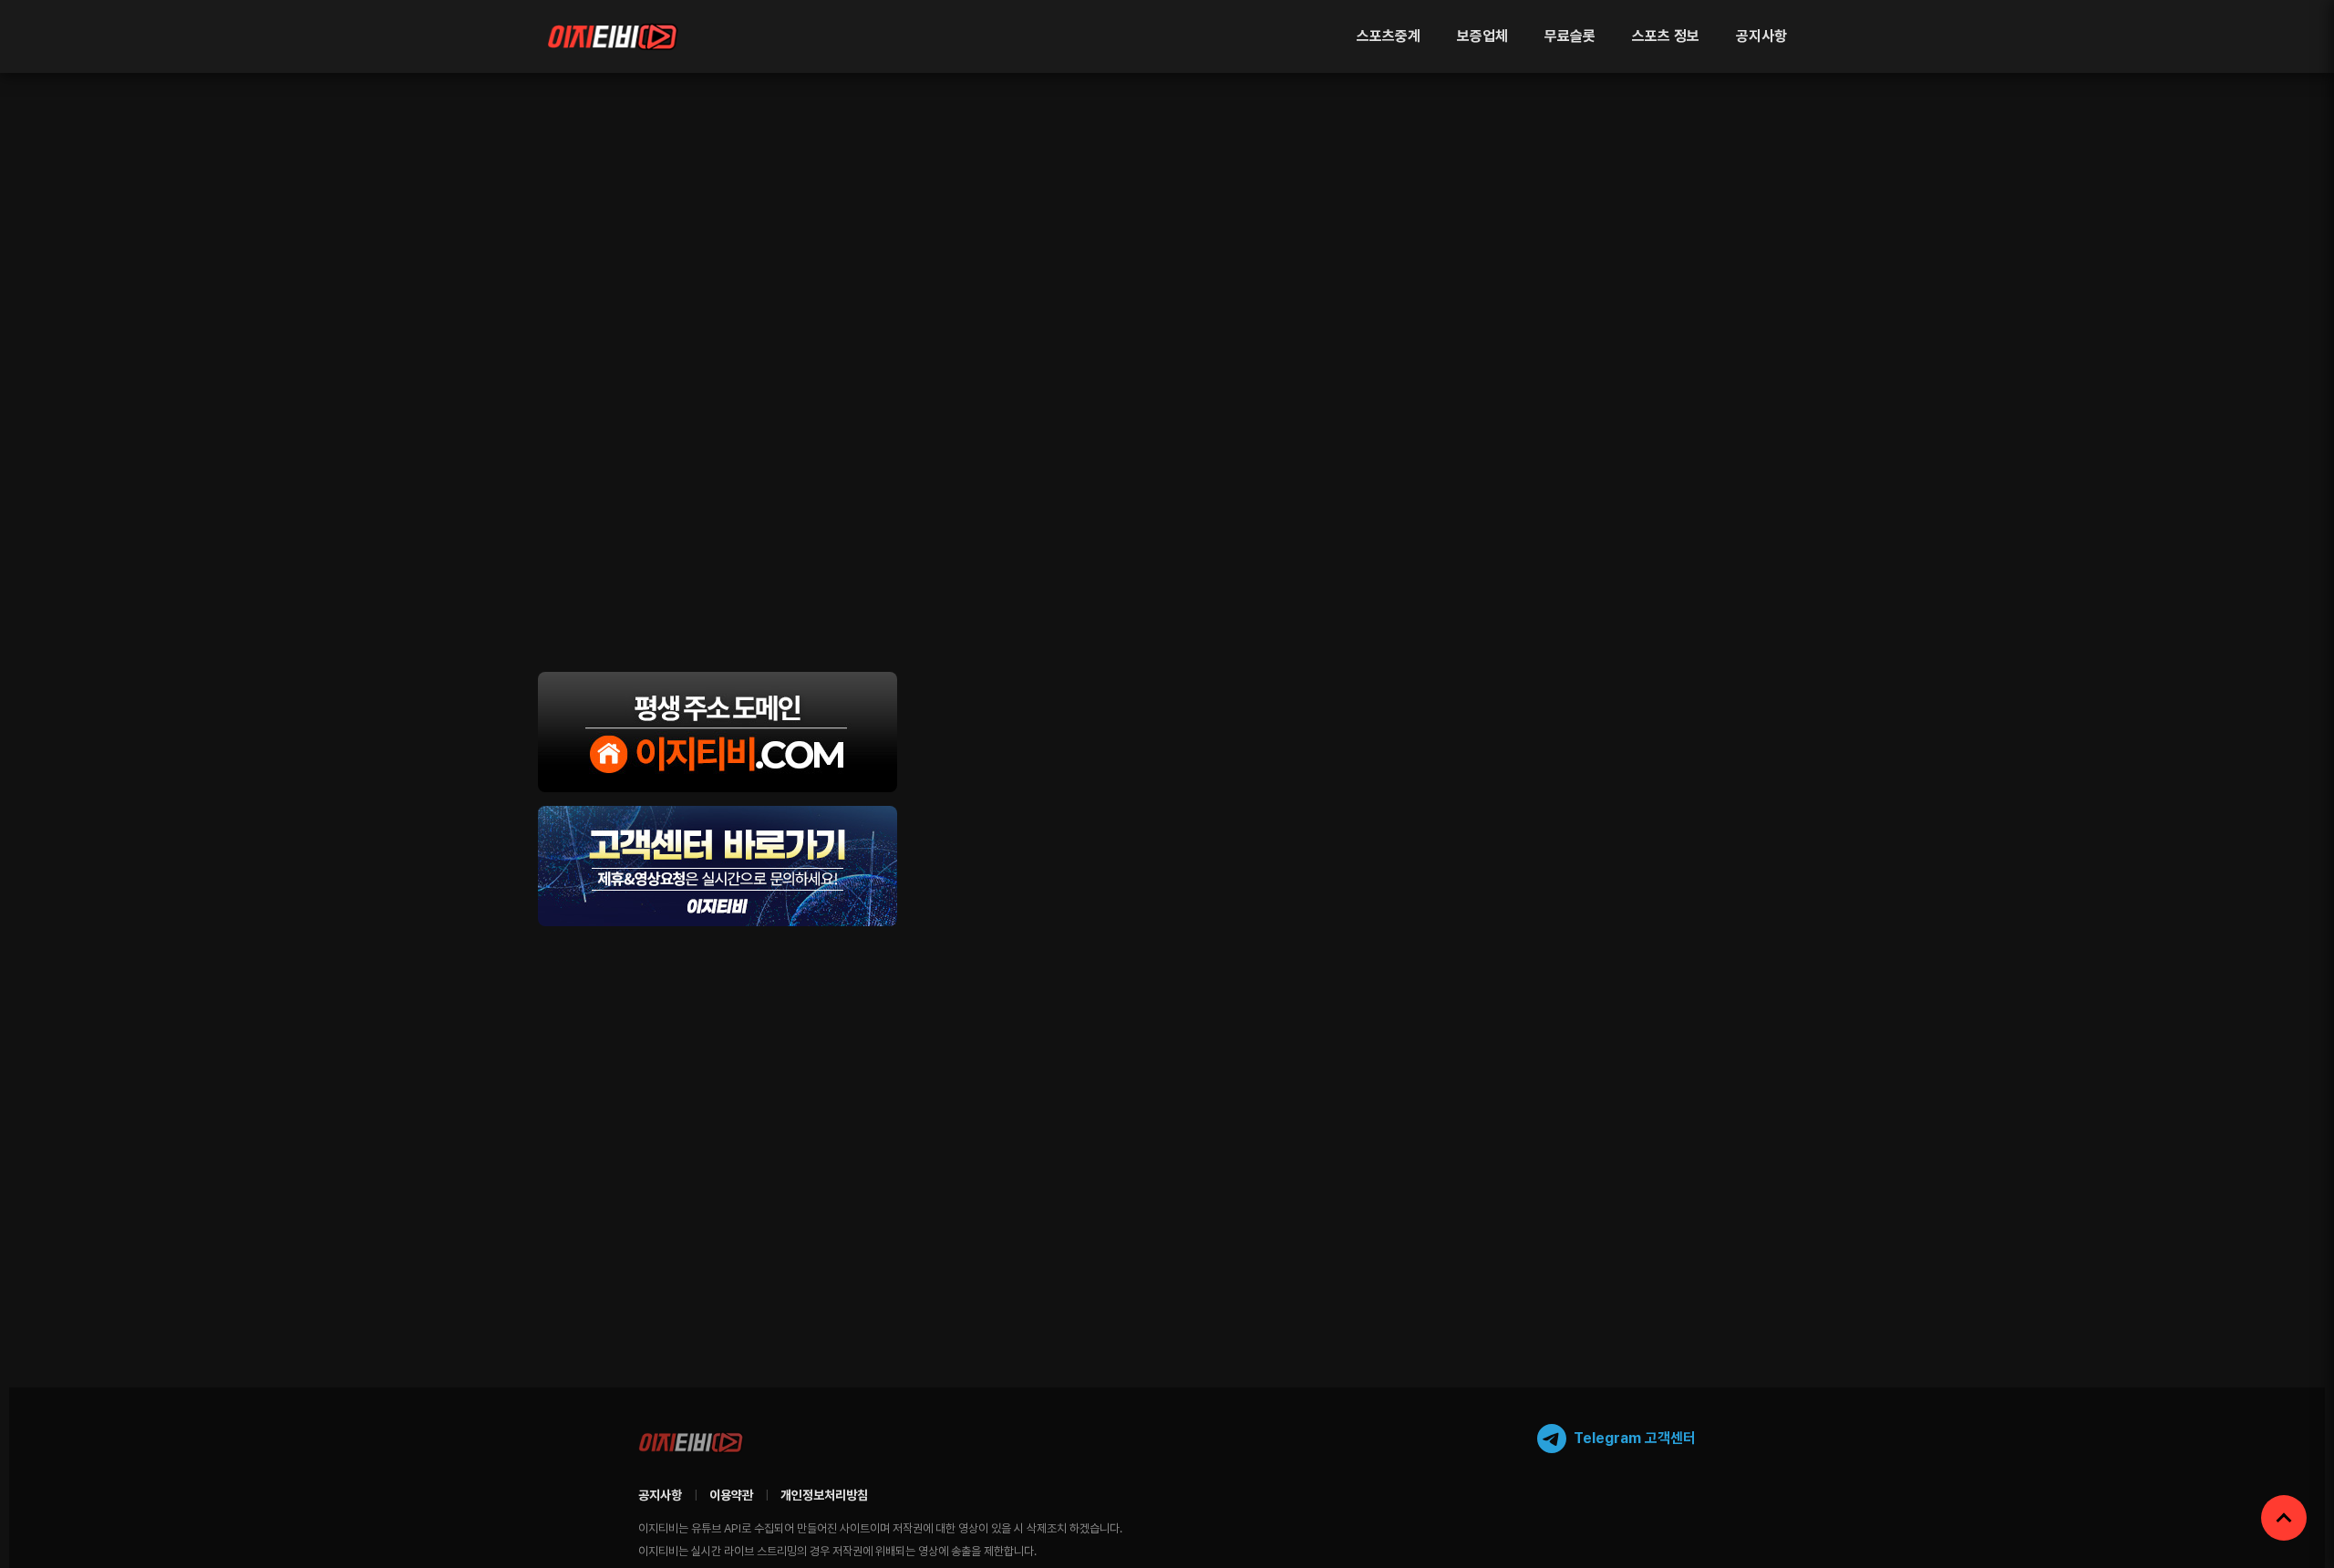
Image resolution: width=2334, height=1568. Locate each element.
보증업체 (1482, 36)
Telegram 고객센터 (1635, 1438)
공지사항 (1761, 36)
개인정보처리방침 (824, 1495)
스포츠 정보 (1666, 36)
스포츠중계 (1389, 36)
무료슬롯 (1570, 36)
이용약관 (731, 1495)
